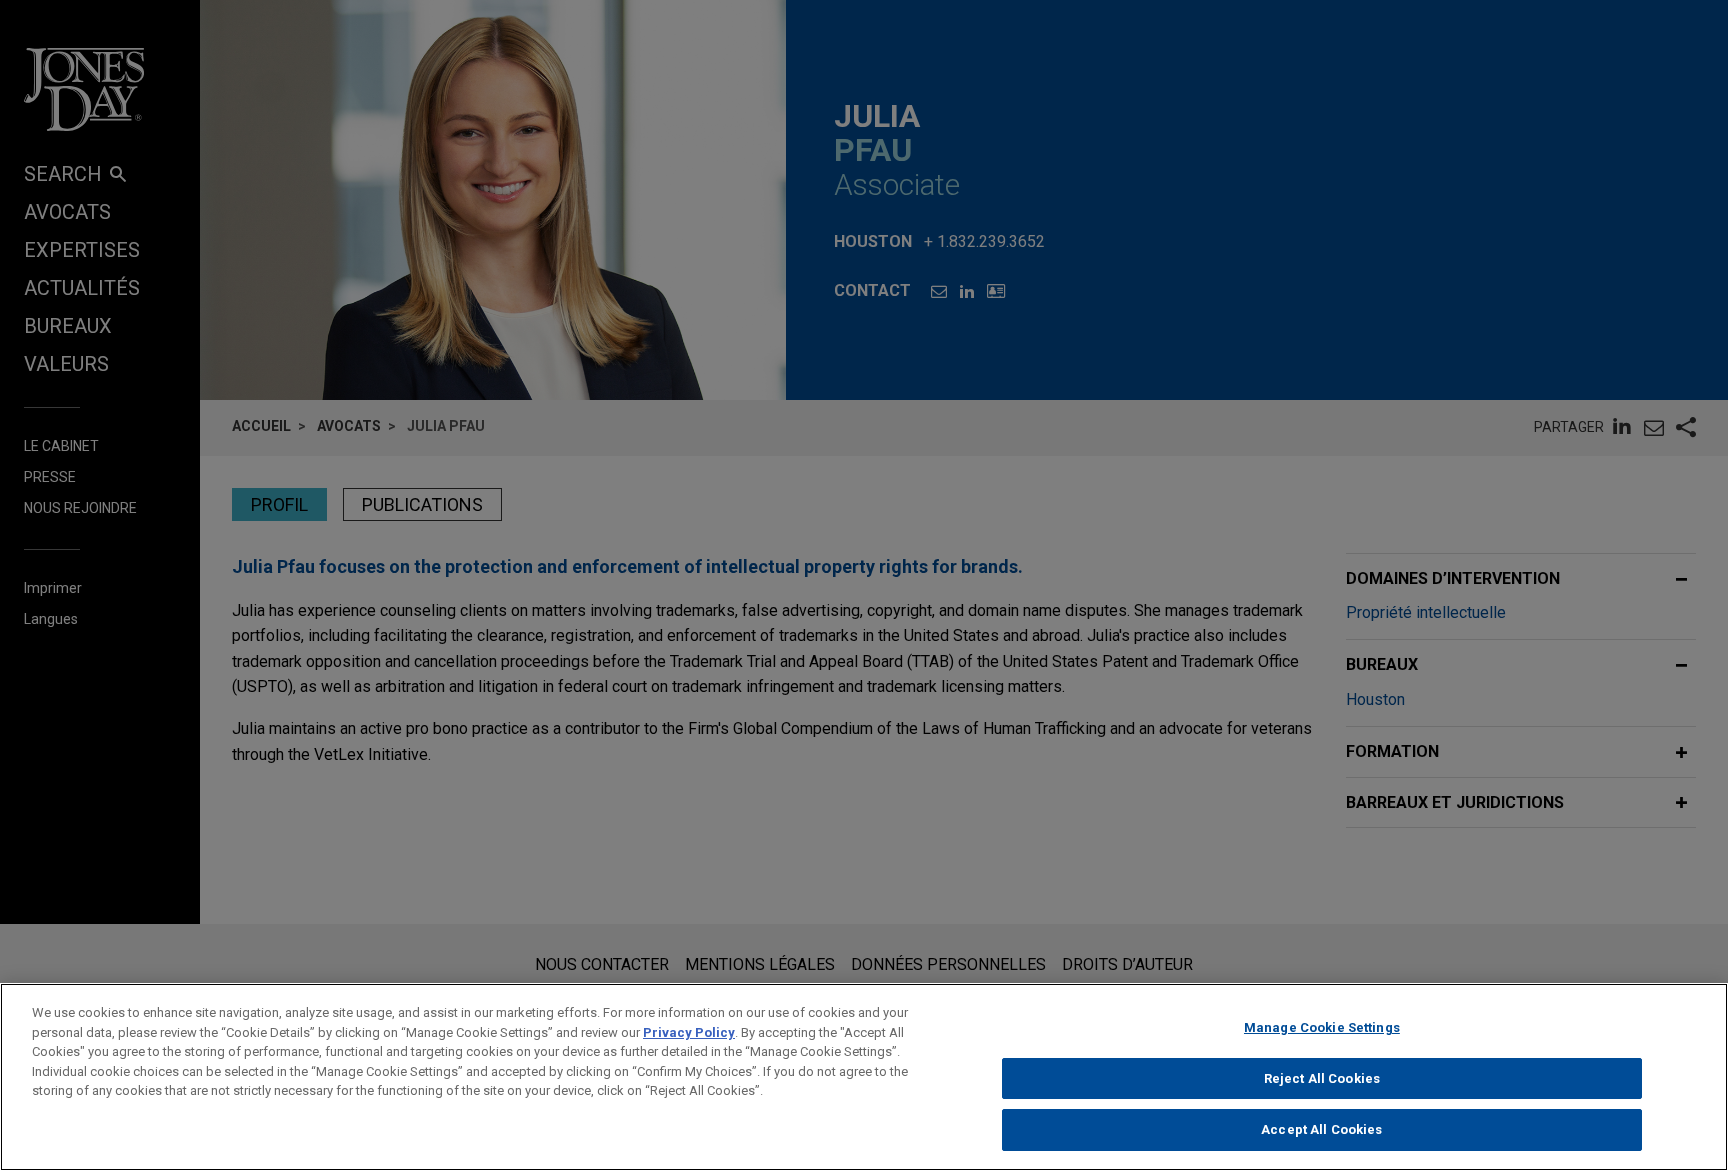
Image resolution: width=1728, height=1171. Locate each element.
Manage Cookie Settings (1322, 1027)
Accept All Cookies (1321, 1129)
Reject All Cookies (1322, 1078)
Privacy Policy (689, 1032)
